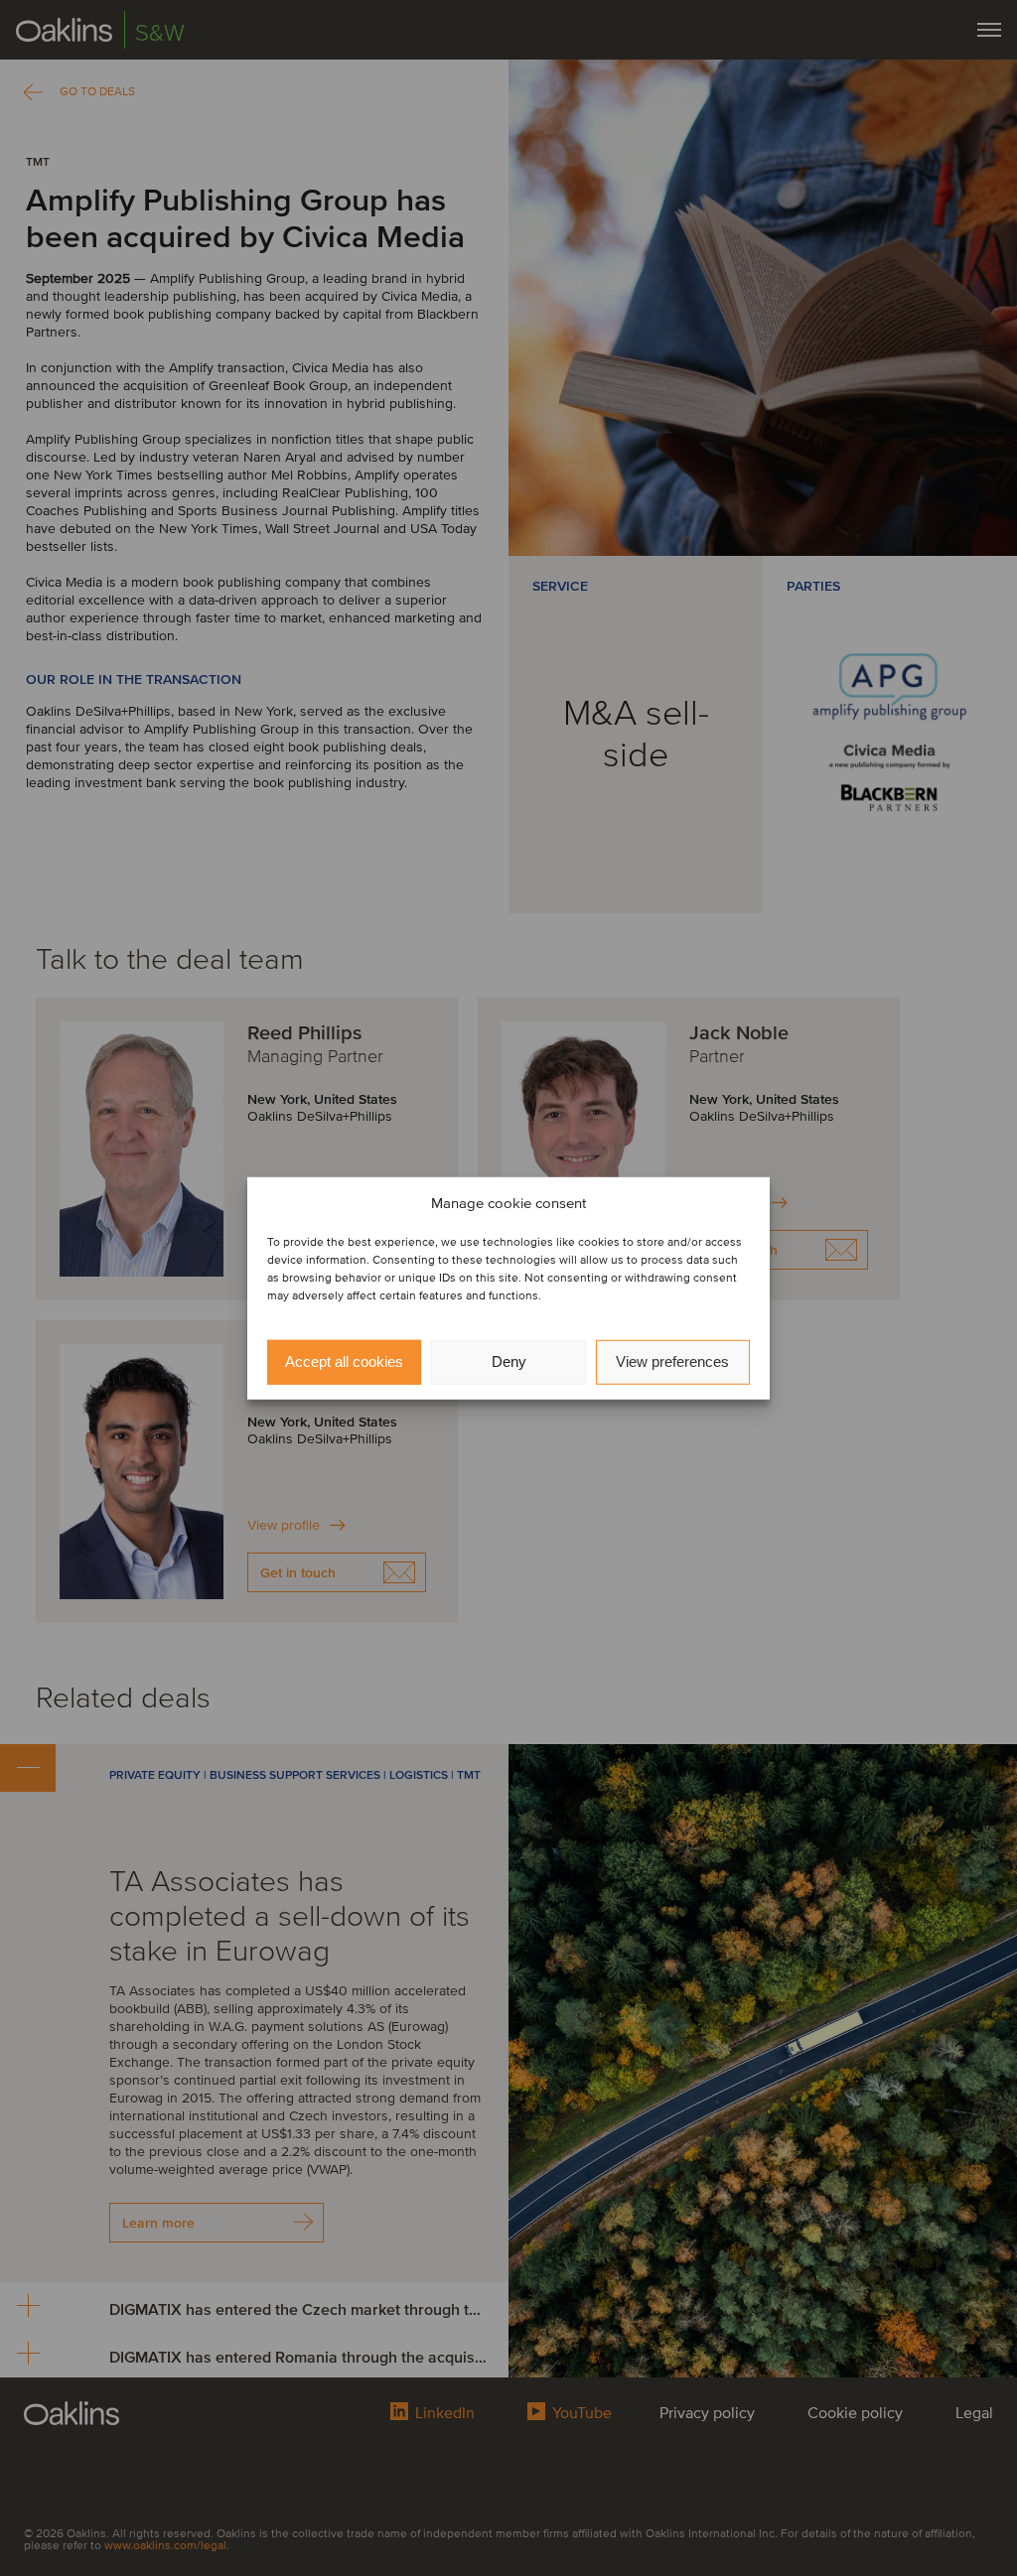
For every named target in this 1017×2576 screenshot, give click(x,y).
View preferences (672, 1361)
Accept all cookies (344, 1361)
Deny (509, 1361)
